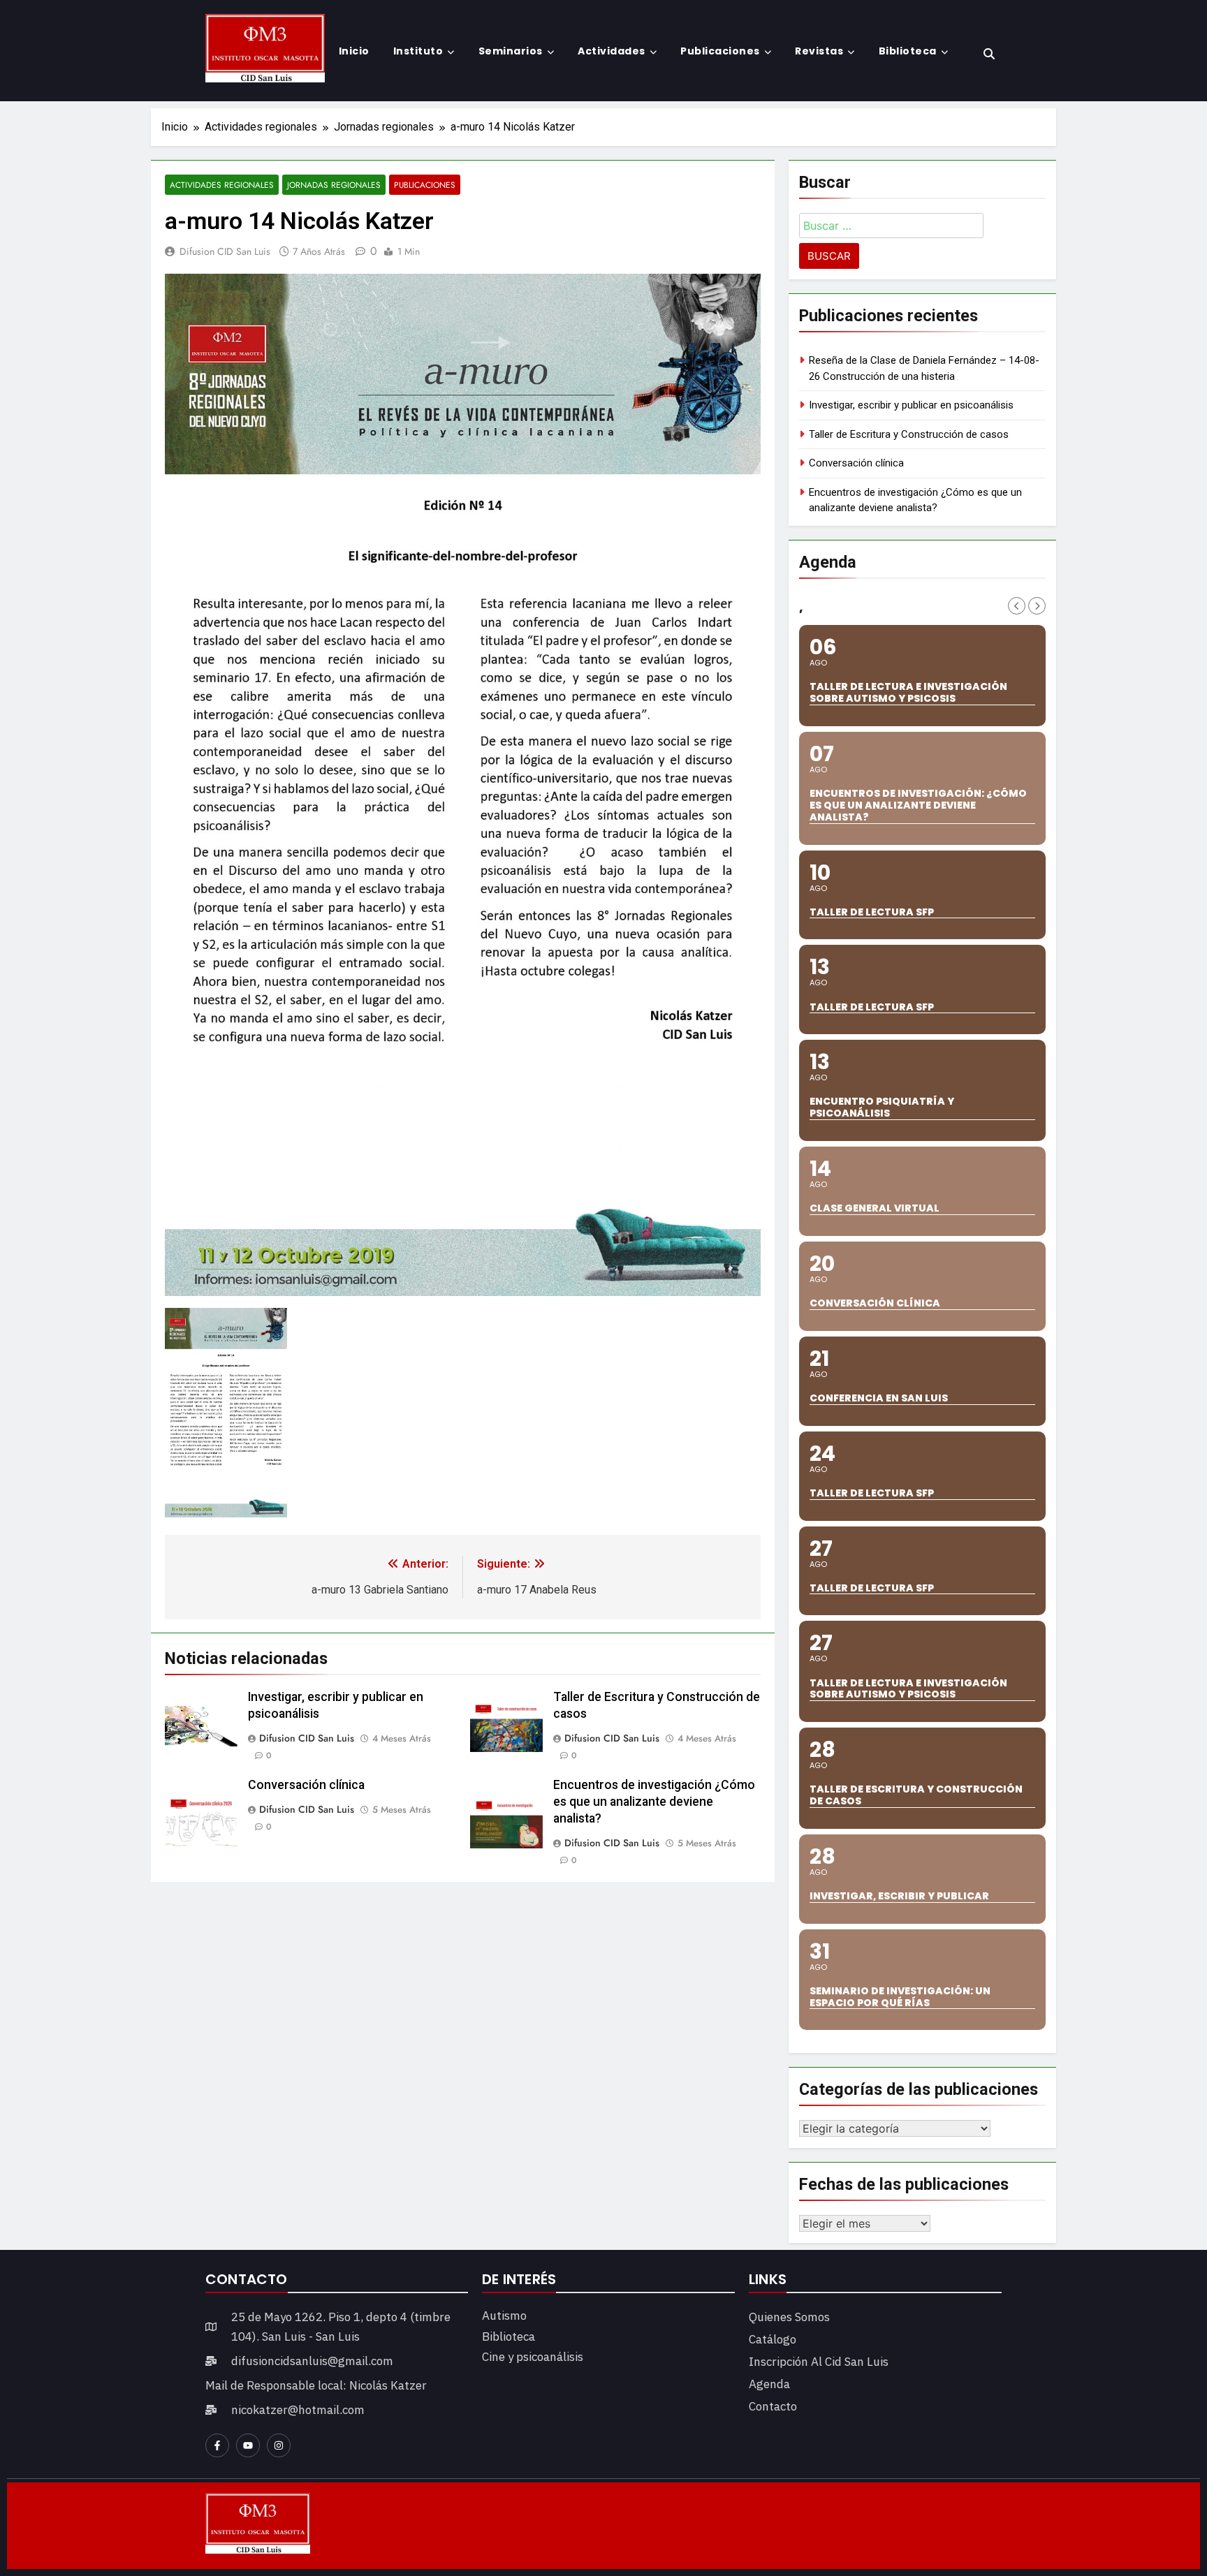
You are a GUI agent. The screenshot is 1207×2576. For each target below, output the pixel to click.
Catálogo (773, 2339)
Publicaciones (720, 51)
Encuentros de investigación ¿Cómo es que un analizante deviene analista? (654, 1802)
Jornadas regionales (334, 185)
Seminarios (511, 51)
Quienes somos (789, 2317)
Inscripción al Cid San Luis (819, 2362)
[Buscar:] (891, 228)
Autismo (504, 2316)
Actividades (612, 51)
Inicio (354, 51)
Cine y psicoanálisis (533, 2357)
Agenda (769, 2384)
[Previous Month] (1017, 606)
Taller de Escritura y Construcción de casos (909, 434)
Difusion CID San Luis (225, 251)
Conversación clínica (306, 1785)
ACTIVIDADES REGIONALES (222, 185)
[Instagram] (279, 2445)
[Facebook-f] (217, 2445)
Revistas (819, 51)
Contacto (773, 2406)
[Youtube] (248, 2445)
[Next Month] (1037, 606)
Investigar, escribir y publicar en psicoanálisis (911, 405)
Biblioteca (908, 51)
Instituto (418, 51)
